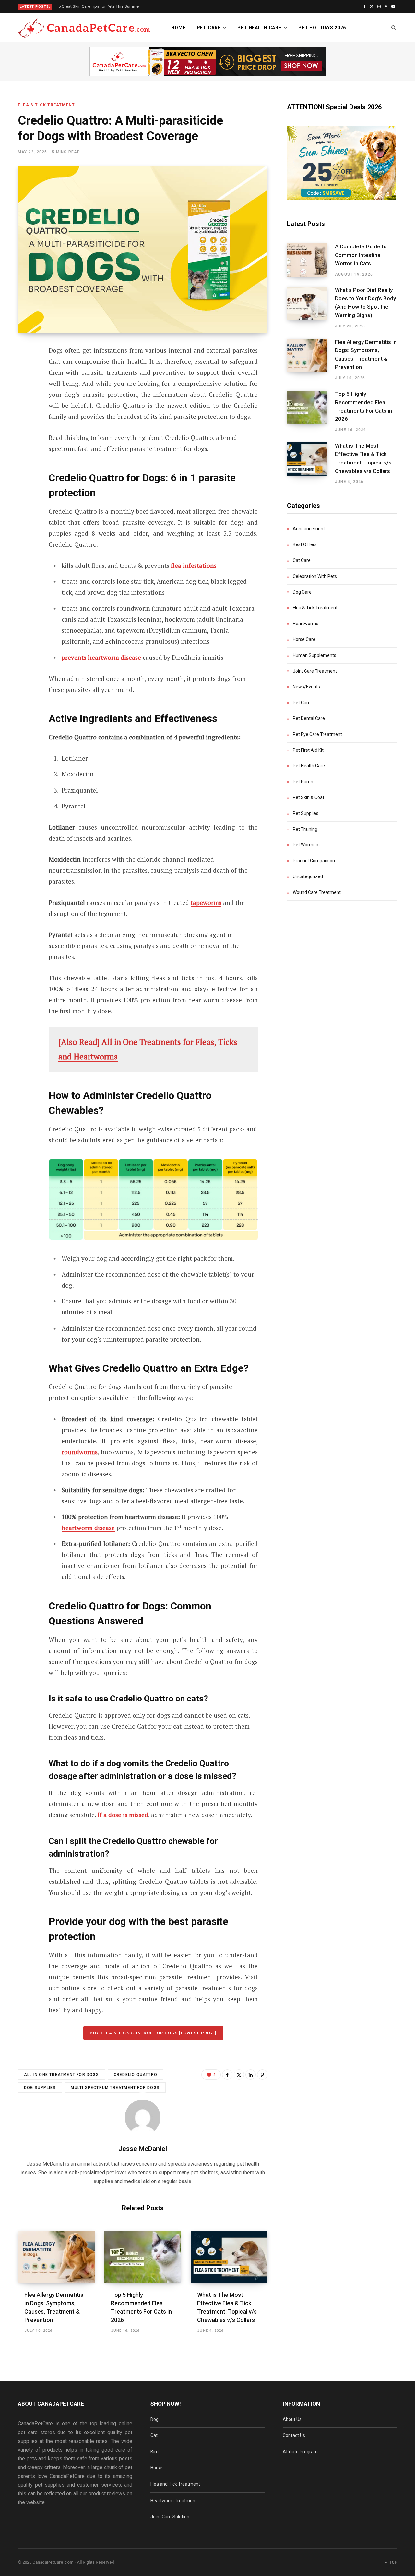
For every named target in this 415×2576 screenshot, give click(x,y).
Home (178, 28)
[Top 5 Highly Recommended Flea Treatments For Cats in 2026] (143, 2257)
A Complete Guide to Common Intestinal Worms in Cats (361, 255)
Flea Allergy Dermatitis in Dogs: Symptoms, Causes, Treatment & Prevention (366, 355)
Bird (154, 2452)
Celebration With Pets (315, 576)
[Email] (25, 420)
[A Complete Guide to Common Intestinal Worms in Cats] (311, 260)
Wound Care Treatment (317, 892)
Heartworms (306, 624)
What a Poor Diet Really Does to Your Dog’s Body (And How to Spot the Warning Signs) (365, 302)
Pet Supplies (306, 813)
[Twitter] (25, 386)
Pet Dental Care (309, 718)
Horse (156, 2468)
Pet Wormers (306, 845)
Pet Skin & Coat (308, 797)
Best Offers (305, 544)
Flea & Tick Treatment (46, 105)
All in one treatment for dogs (61, 2075)
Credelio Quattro (136, 2075)
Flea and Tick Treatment (175, 2484)
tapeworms (206, 903)
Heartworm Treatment (174, 2501)
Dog (154, 2419)
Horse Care (304, 639)
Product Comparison (314, 861)
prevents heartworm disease (101, 657)
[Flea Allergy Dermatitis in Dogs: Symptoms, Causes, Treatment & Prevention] (56, 2257)
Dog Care (302, 592)
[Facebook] (25, 369)
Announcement (309, 529)
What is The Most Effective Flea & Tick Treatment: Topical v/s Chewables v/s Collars (363, 458)
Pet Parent (304, 782)
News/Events (306, 687)
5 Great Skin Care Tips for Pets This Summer (99, 6)
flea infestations (194, 565)
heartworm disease (88, 1528)
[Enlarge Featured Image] (143, 250)
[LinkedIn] (251, 2075)
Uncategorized (308, 876)
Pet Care (209, 28)
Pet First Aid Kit (308, 750)
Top (393, 2562)
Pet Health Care (259, 28)
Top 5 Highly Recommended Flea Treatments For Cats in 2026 (363, 406)
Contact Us (294, 2435)
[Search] (394, 28)
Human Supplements (314, 655)
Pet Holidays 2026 (322, 28)
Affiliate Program (300, 2452)
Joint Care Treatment (315, 671)
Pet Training (305, 829)
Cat (154, 2435)
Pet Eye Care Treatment (317, 734)
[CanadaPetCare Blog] (84, 28)
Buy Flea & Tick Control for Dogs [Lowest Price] (153, 2033)
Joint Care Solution (170, 2517)
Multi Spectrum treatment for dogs (115, 2088)
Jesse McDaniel (143, 2149)
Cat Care (302, 560)
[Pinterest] (25, 403)
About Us (292, 2419)
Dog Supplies (40, 2088)
